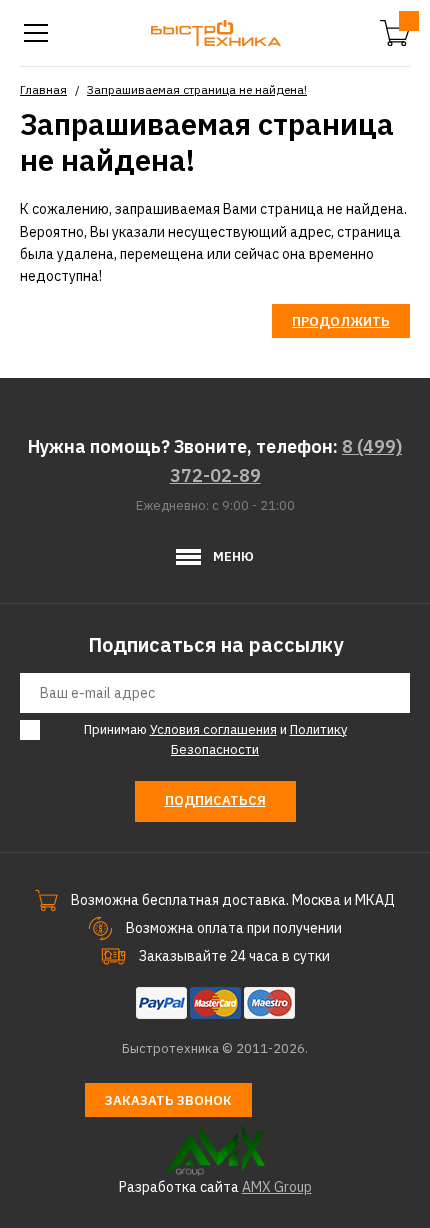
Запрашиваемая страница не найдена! (197, 89)
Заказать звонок (168, 1100)
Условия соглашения (213, 729)
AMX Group (277, 1187)
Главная (43, 89)
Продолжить (341, 321)
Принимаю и (215, 740)
